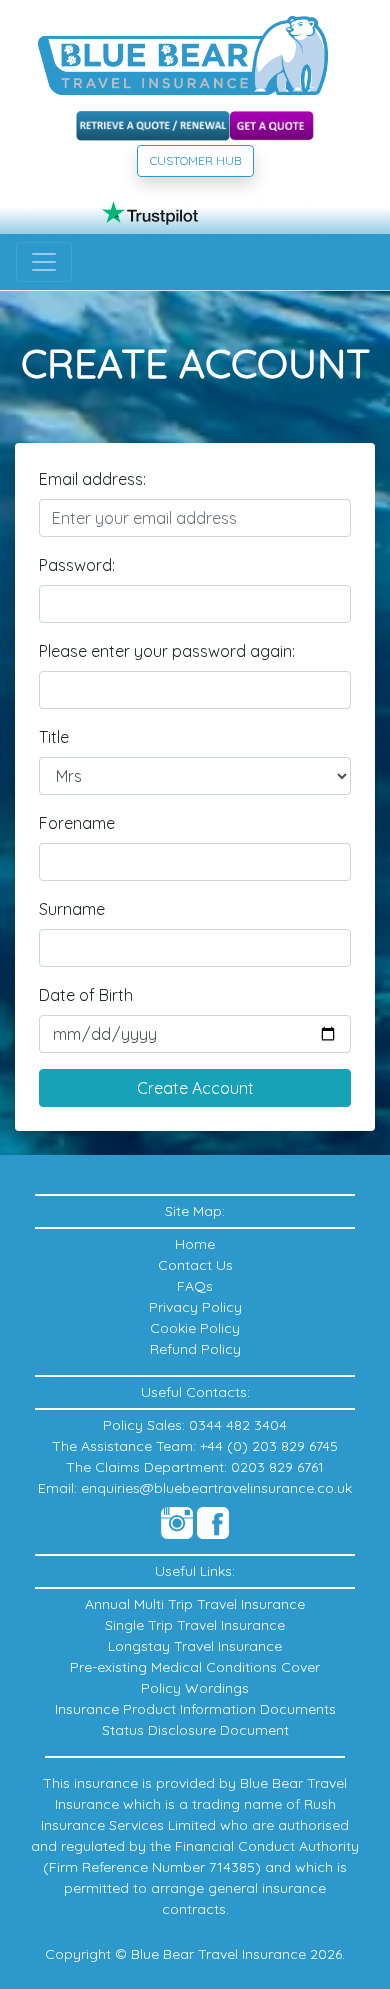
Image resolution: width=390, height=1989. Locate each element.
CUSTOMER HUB (195, 160)
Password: (77, 565)
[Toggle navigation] (44, 262)
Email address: (92, 479)
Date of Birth (86, 995)
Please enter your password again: (167, 651)
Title (54, 737)
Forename (77, 823)
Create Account (195, 1088)
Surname (72, 909)
